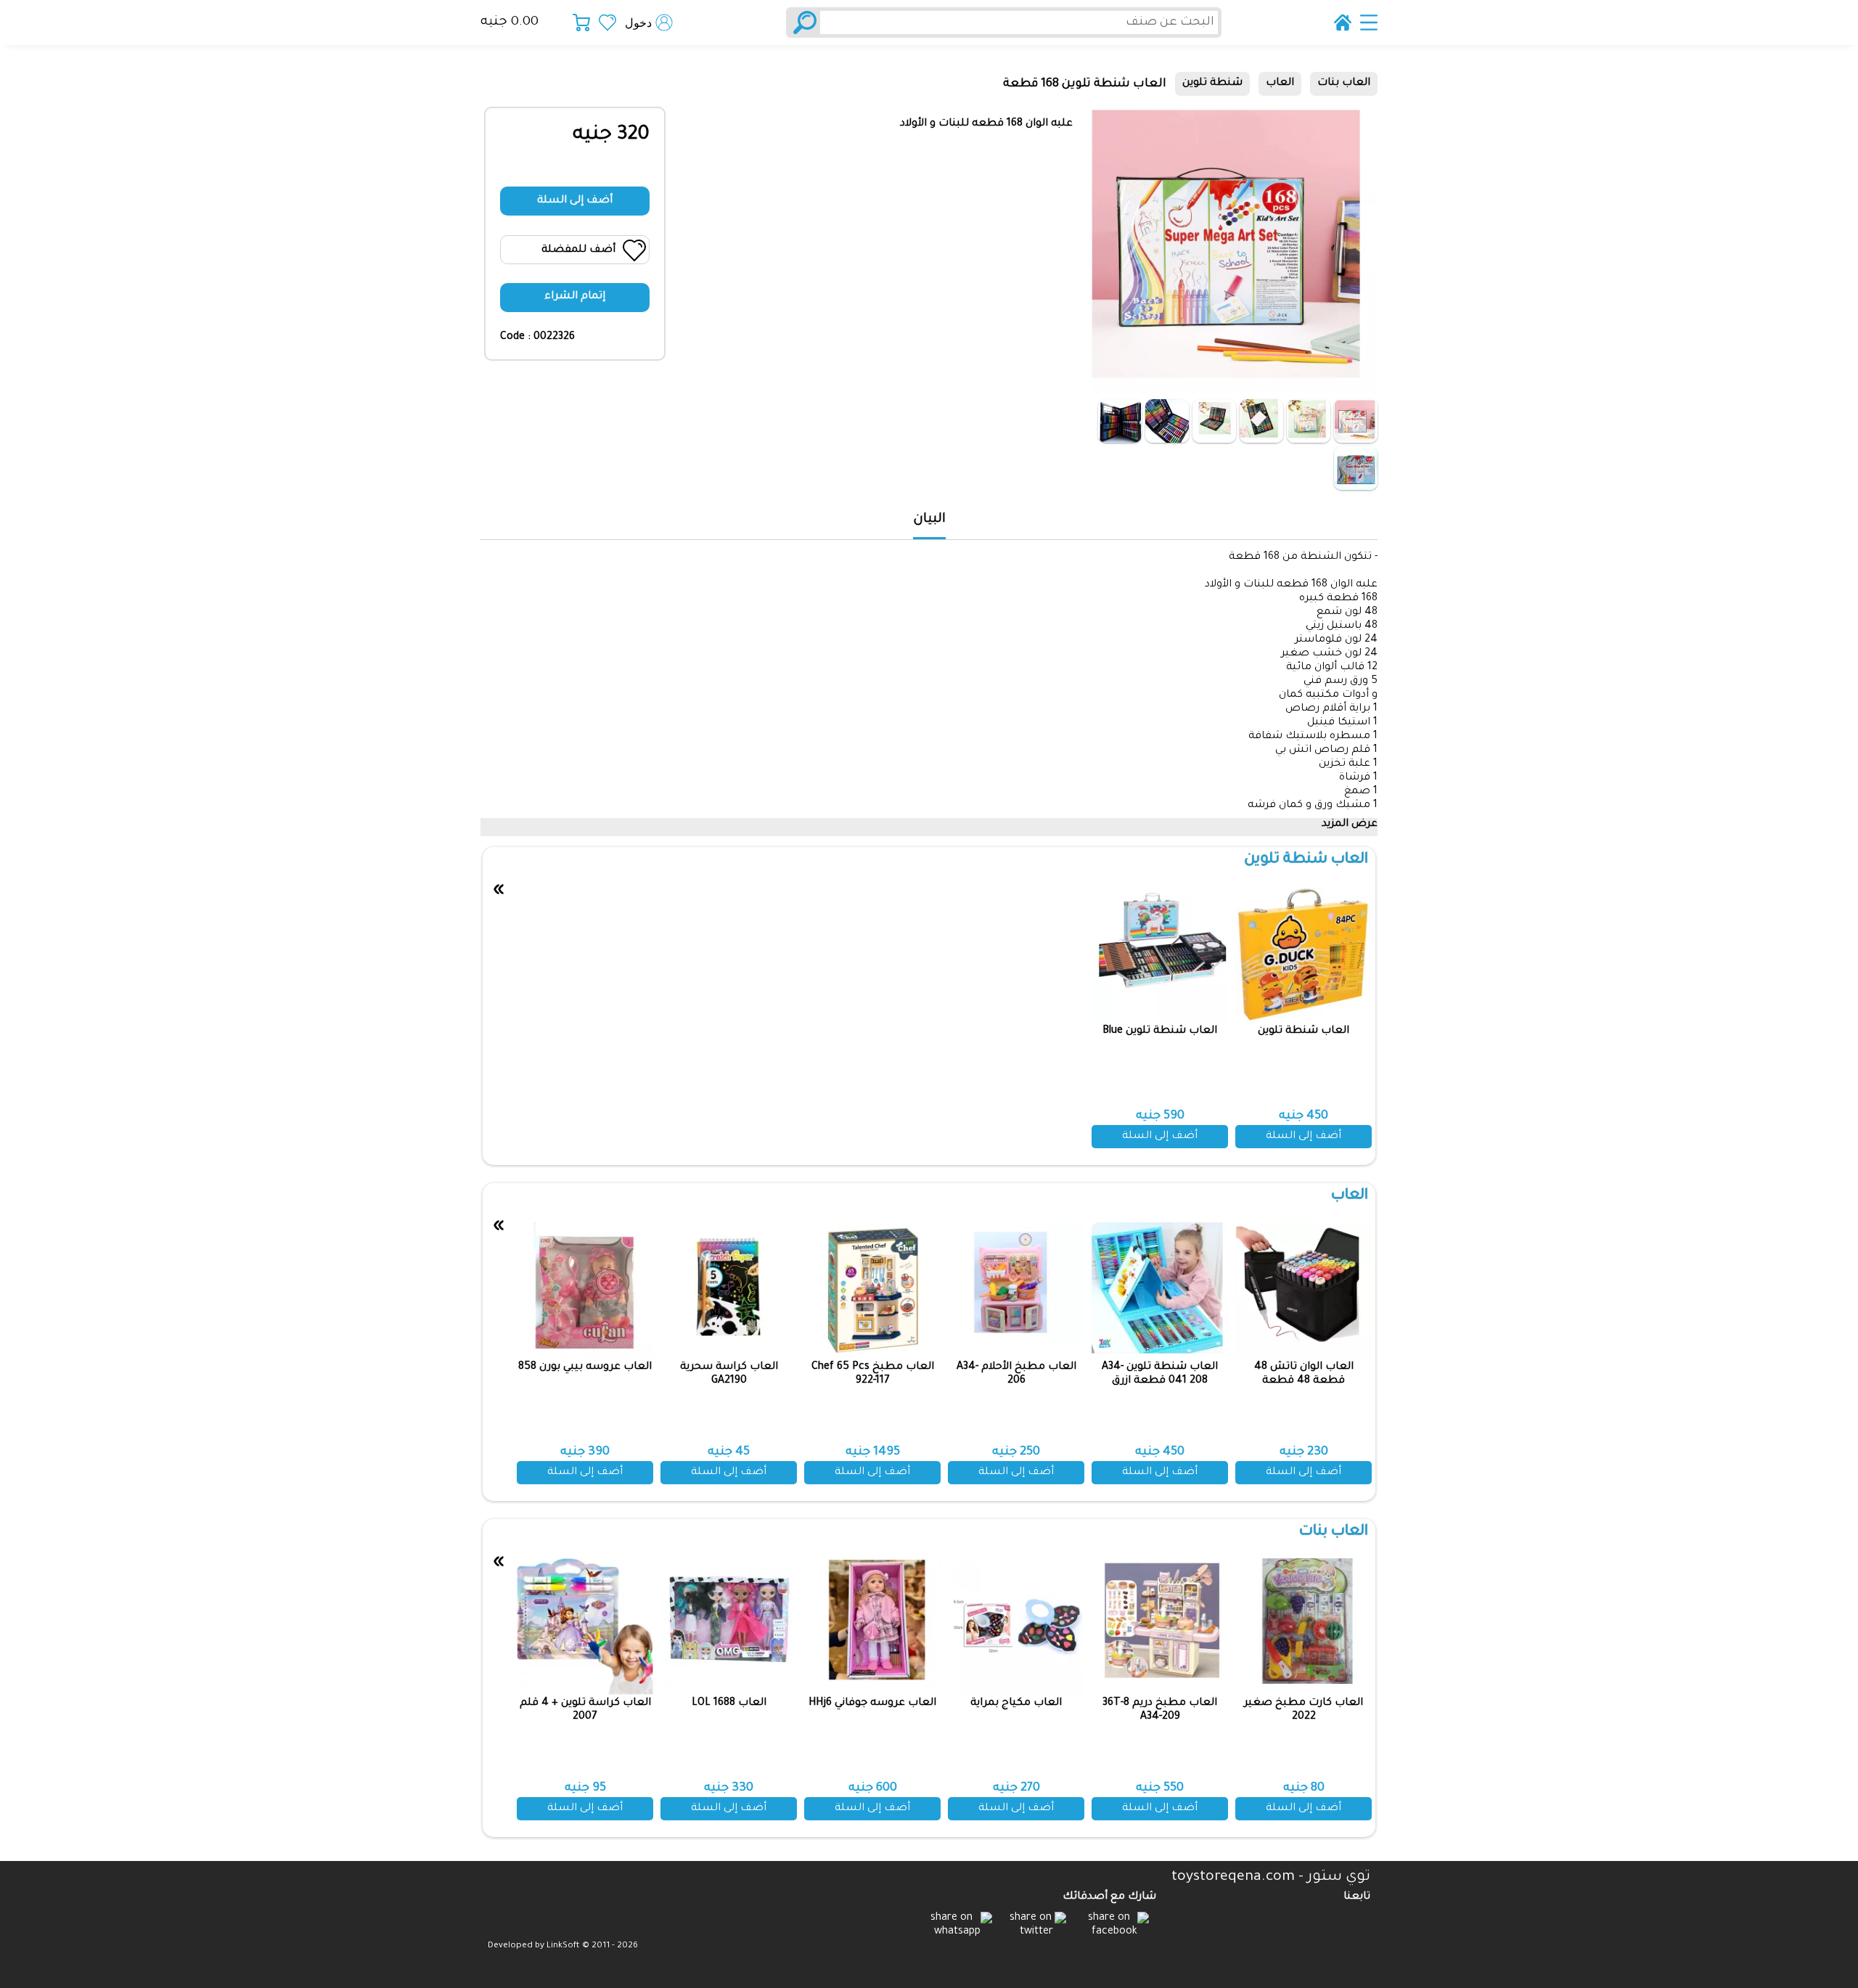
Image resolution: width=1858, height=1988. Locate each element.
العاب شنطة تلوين (1306, 860)
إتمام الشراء (575, 297)
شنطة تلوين (1212, 83)
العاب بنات (1344, 83)
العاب (1280, 83)
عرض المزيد (1350, 825)
